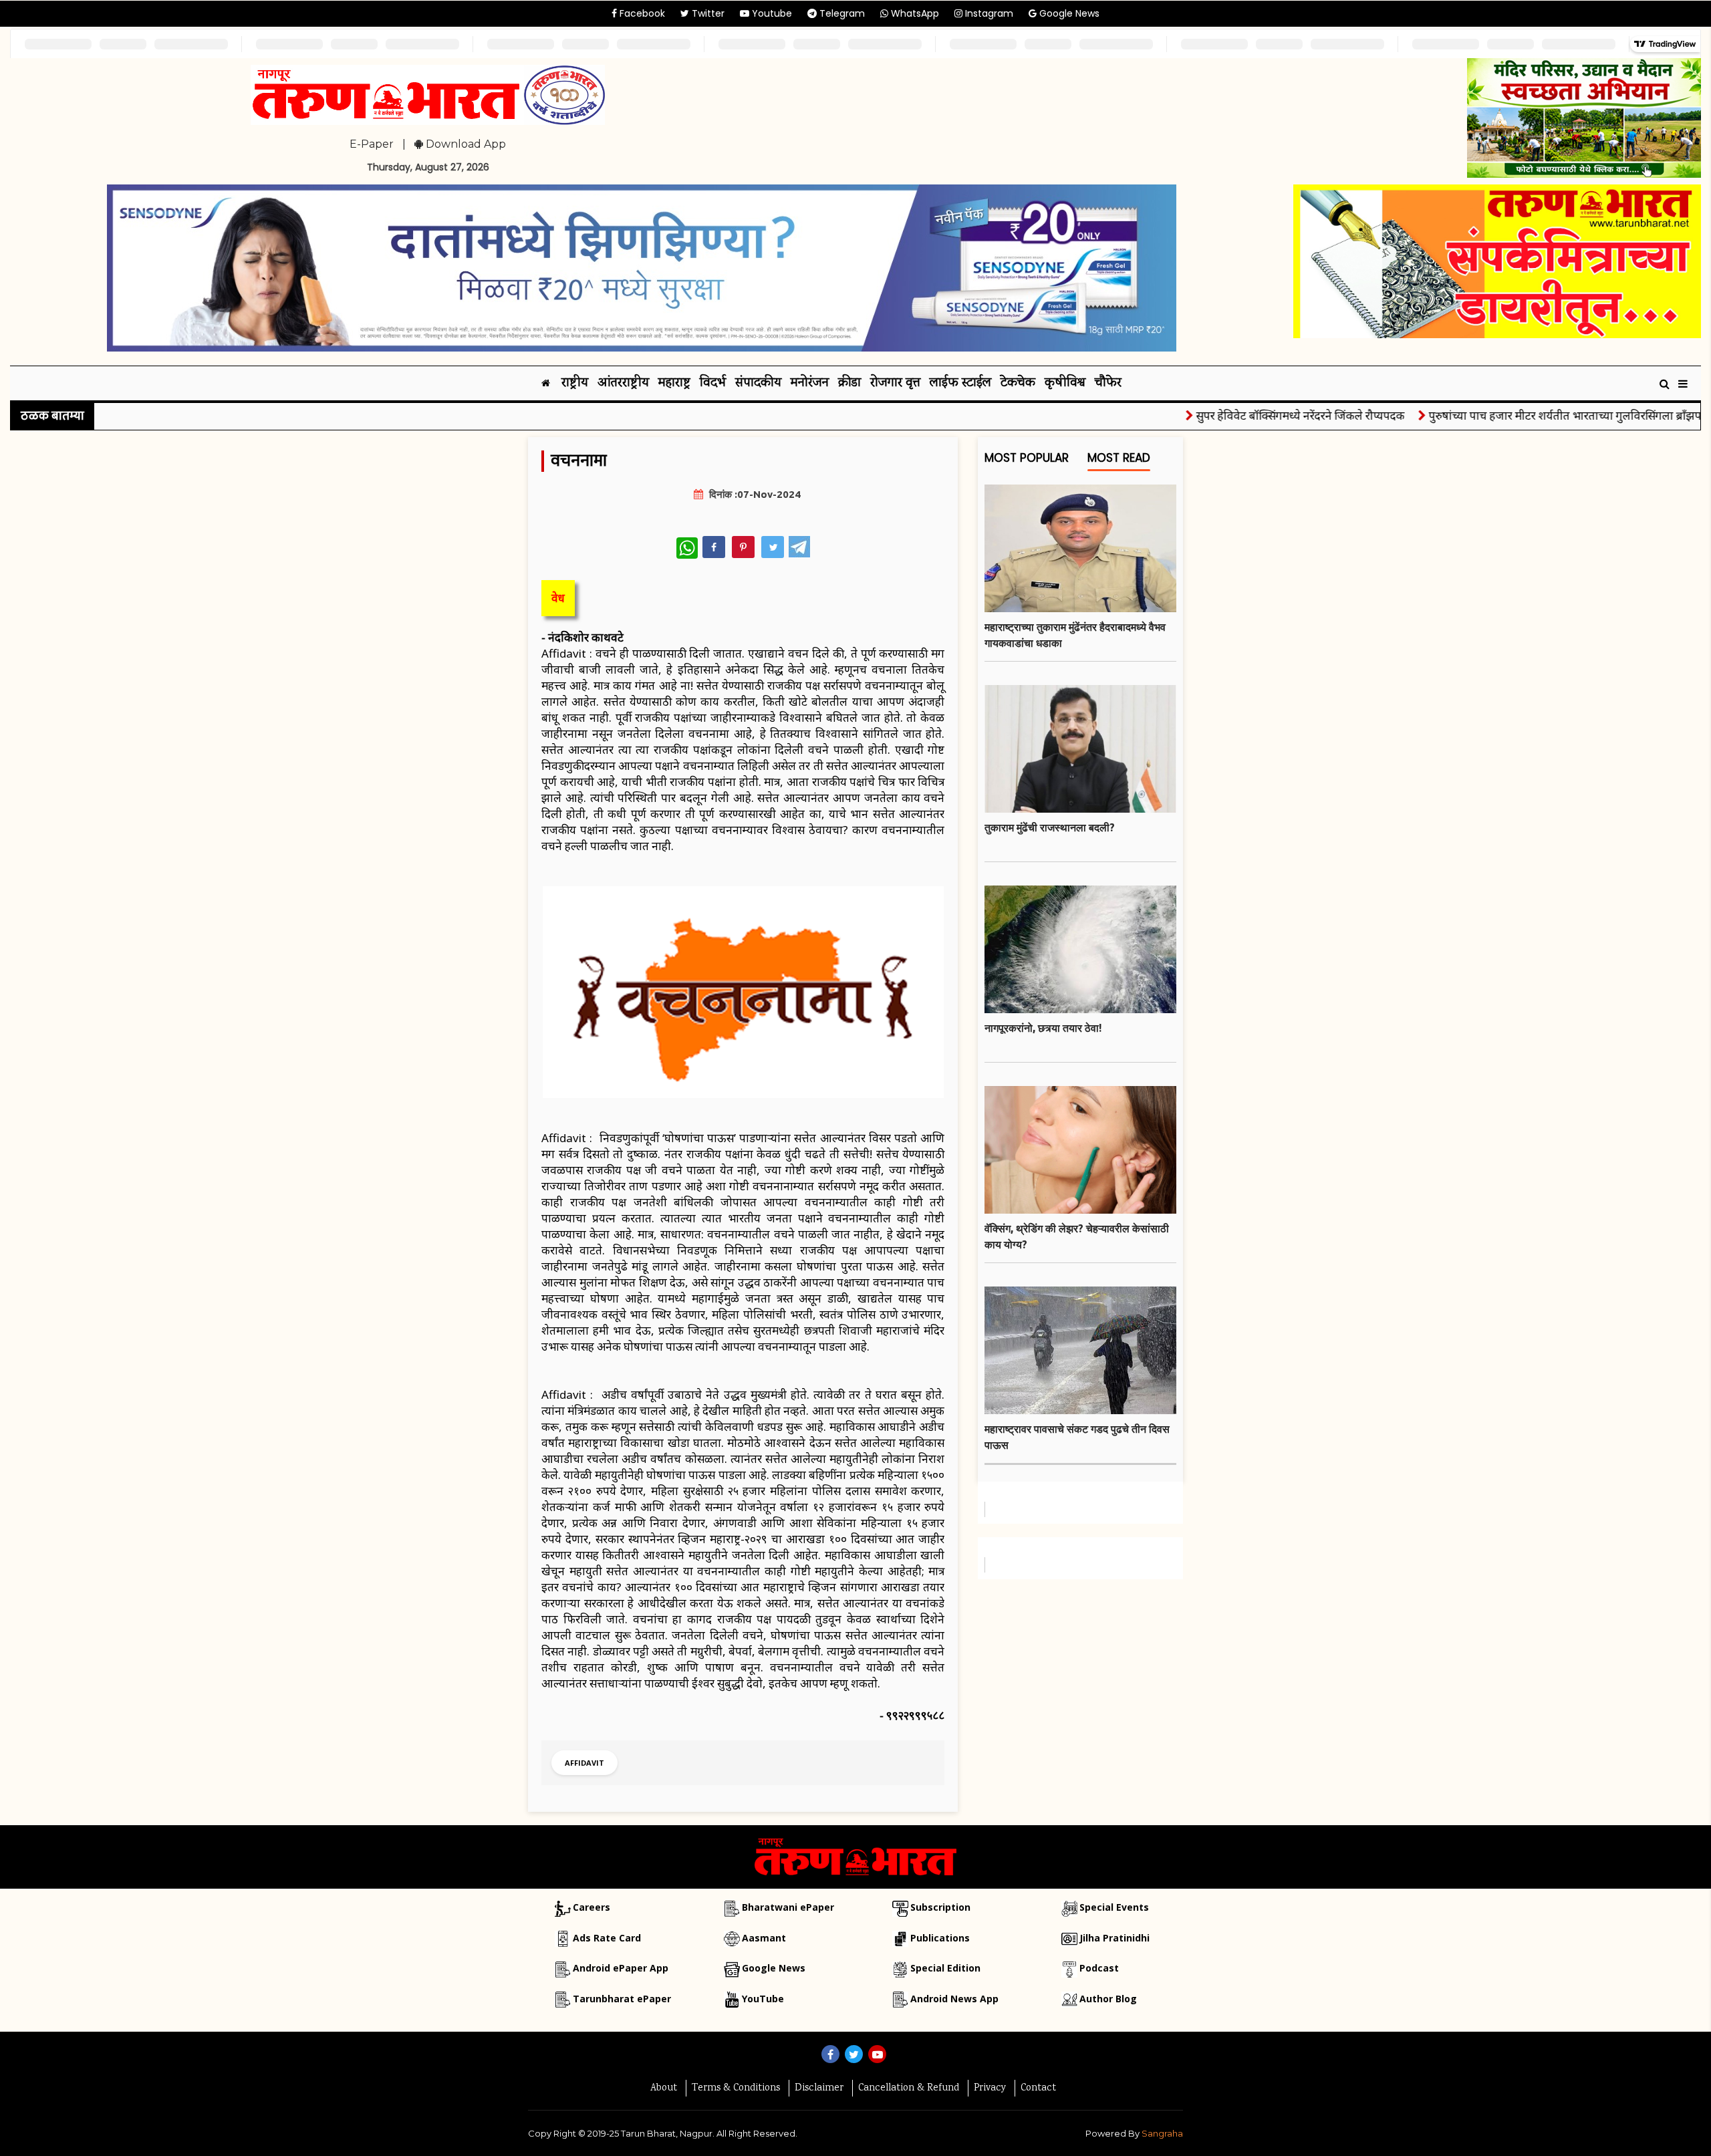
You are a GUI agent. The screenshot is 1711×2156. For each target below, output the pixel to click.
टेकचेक (1018, 383)
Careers (591, 1907)
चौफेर (1108, 383)
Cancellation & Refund (909, 2088)
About (664, 2088)
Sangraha (1162, 2133)
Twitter (707, 13)
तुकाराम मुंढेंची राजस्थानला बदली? (1050, 827)
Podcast (1099, 1968)
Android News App (954, 1999)
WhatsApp (914, 13)
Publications (940, 1938)
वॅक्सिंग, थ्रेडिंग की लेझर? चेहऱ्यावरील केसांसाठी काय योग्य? (1077, 1236)
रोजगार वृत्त (895, 383)
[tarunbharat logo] (855, 1856)
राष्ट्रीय (575, 383)
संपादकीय (758, 383)
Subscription (940, 1907)
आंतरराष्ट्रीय (623, 383)
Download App (465, 144)
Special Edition (945, 1968)
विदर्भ (713, 383)
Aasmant (764, 1938)
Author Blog (1108, 1999)
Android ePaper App (621, 1968)
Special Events (1114, 1907)
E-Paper (372, 144)
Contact (1038, 2088)
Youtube (771, 13)
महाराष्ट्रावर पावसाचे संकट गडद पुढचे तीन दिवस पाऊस (1077, 1437)
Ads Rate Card (607, 1938)
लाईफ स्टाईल (960, 383)
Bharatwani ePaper (788, 1907)
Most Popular (1027, 458)
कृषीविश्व (1065, 383)
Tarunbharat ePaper (622, 1999)
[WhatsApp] (687, 548)
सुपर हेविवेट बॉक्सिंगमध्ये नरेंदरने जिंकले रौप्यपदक (1251, 415)
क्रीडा (849, 383)
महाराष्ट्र (674, 383)
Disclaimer (819, 2088)
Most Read (1119, 458)
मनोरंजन (810, 383)
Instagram (988, 13)
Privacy (990, 2088)
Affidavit (584, 1763)
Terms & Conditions (736, 2088)
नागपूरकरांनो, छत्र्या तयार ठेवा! (1043, 1028)
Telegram (841, 13)
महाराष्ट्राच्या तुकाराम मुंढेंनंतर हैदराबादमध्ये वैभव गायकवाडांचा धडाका (1075, 635)
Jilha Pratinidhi (1114, 1938)
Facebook (641, 13)
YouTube (763, 1999)
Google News (1068, 13)
